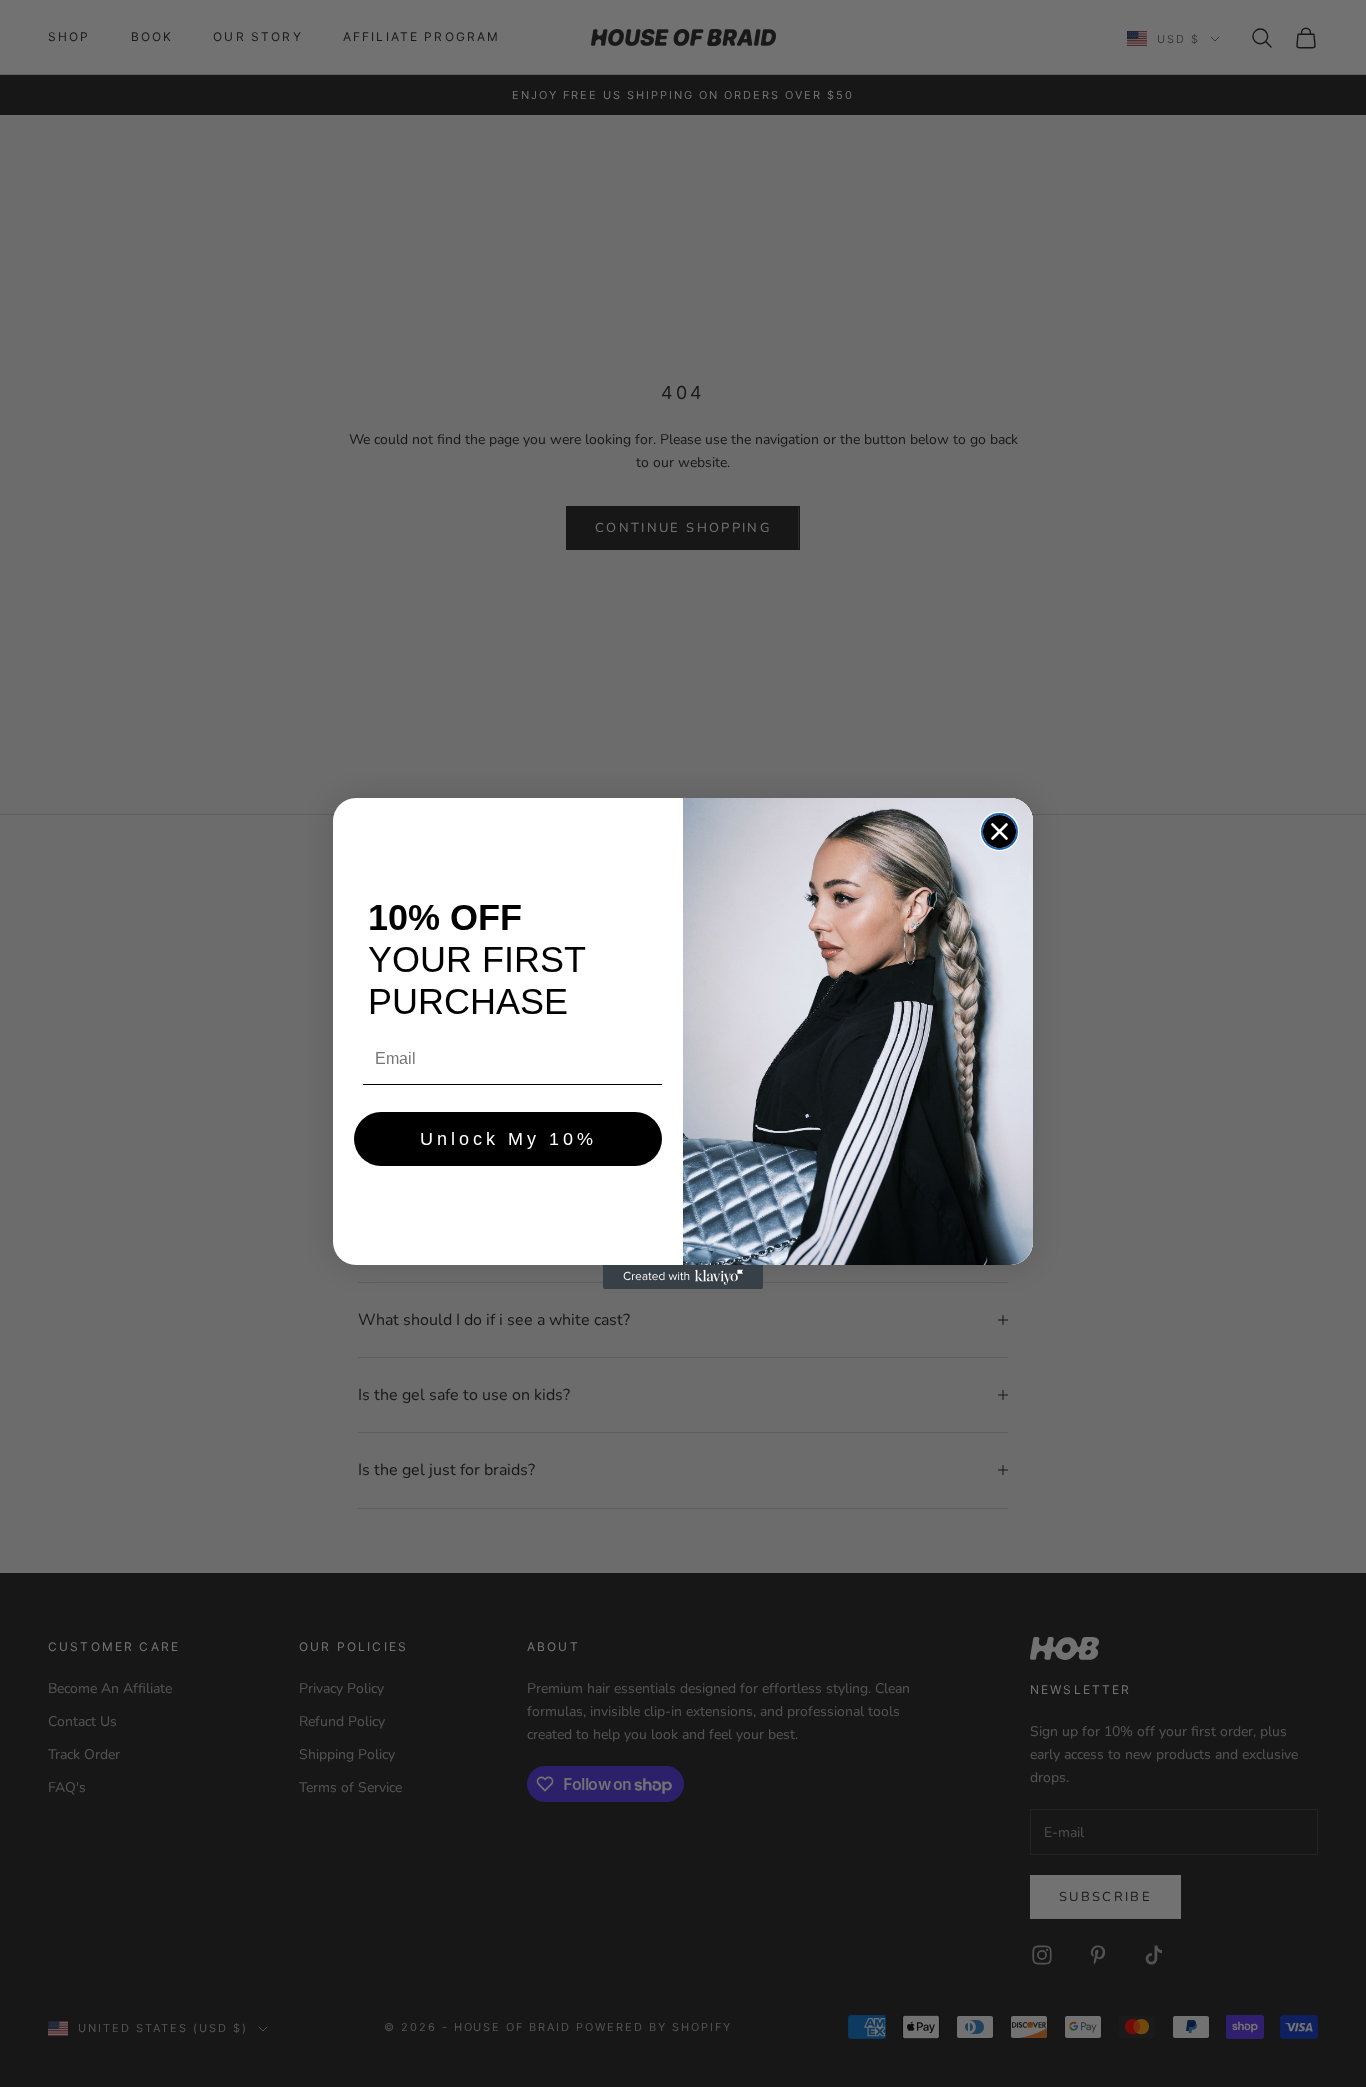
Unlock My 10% (508, 1139)
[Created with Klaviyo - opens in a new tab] (683, 1277)
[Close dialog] (999, 831)
